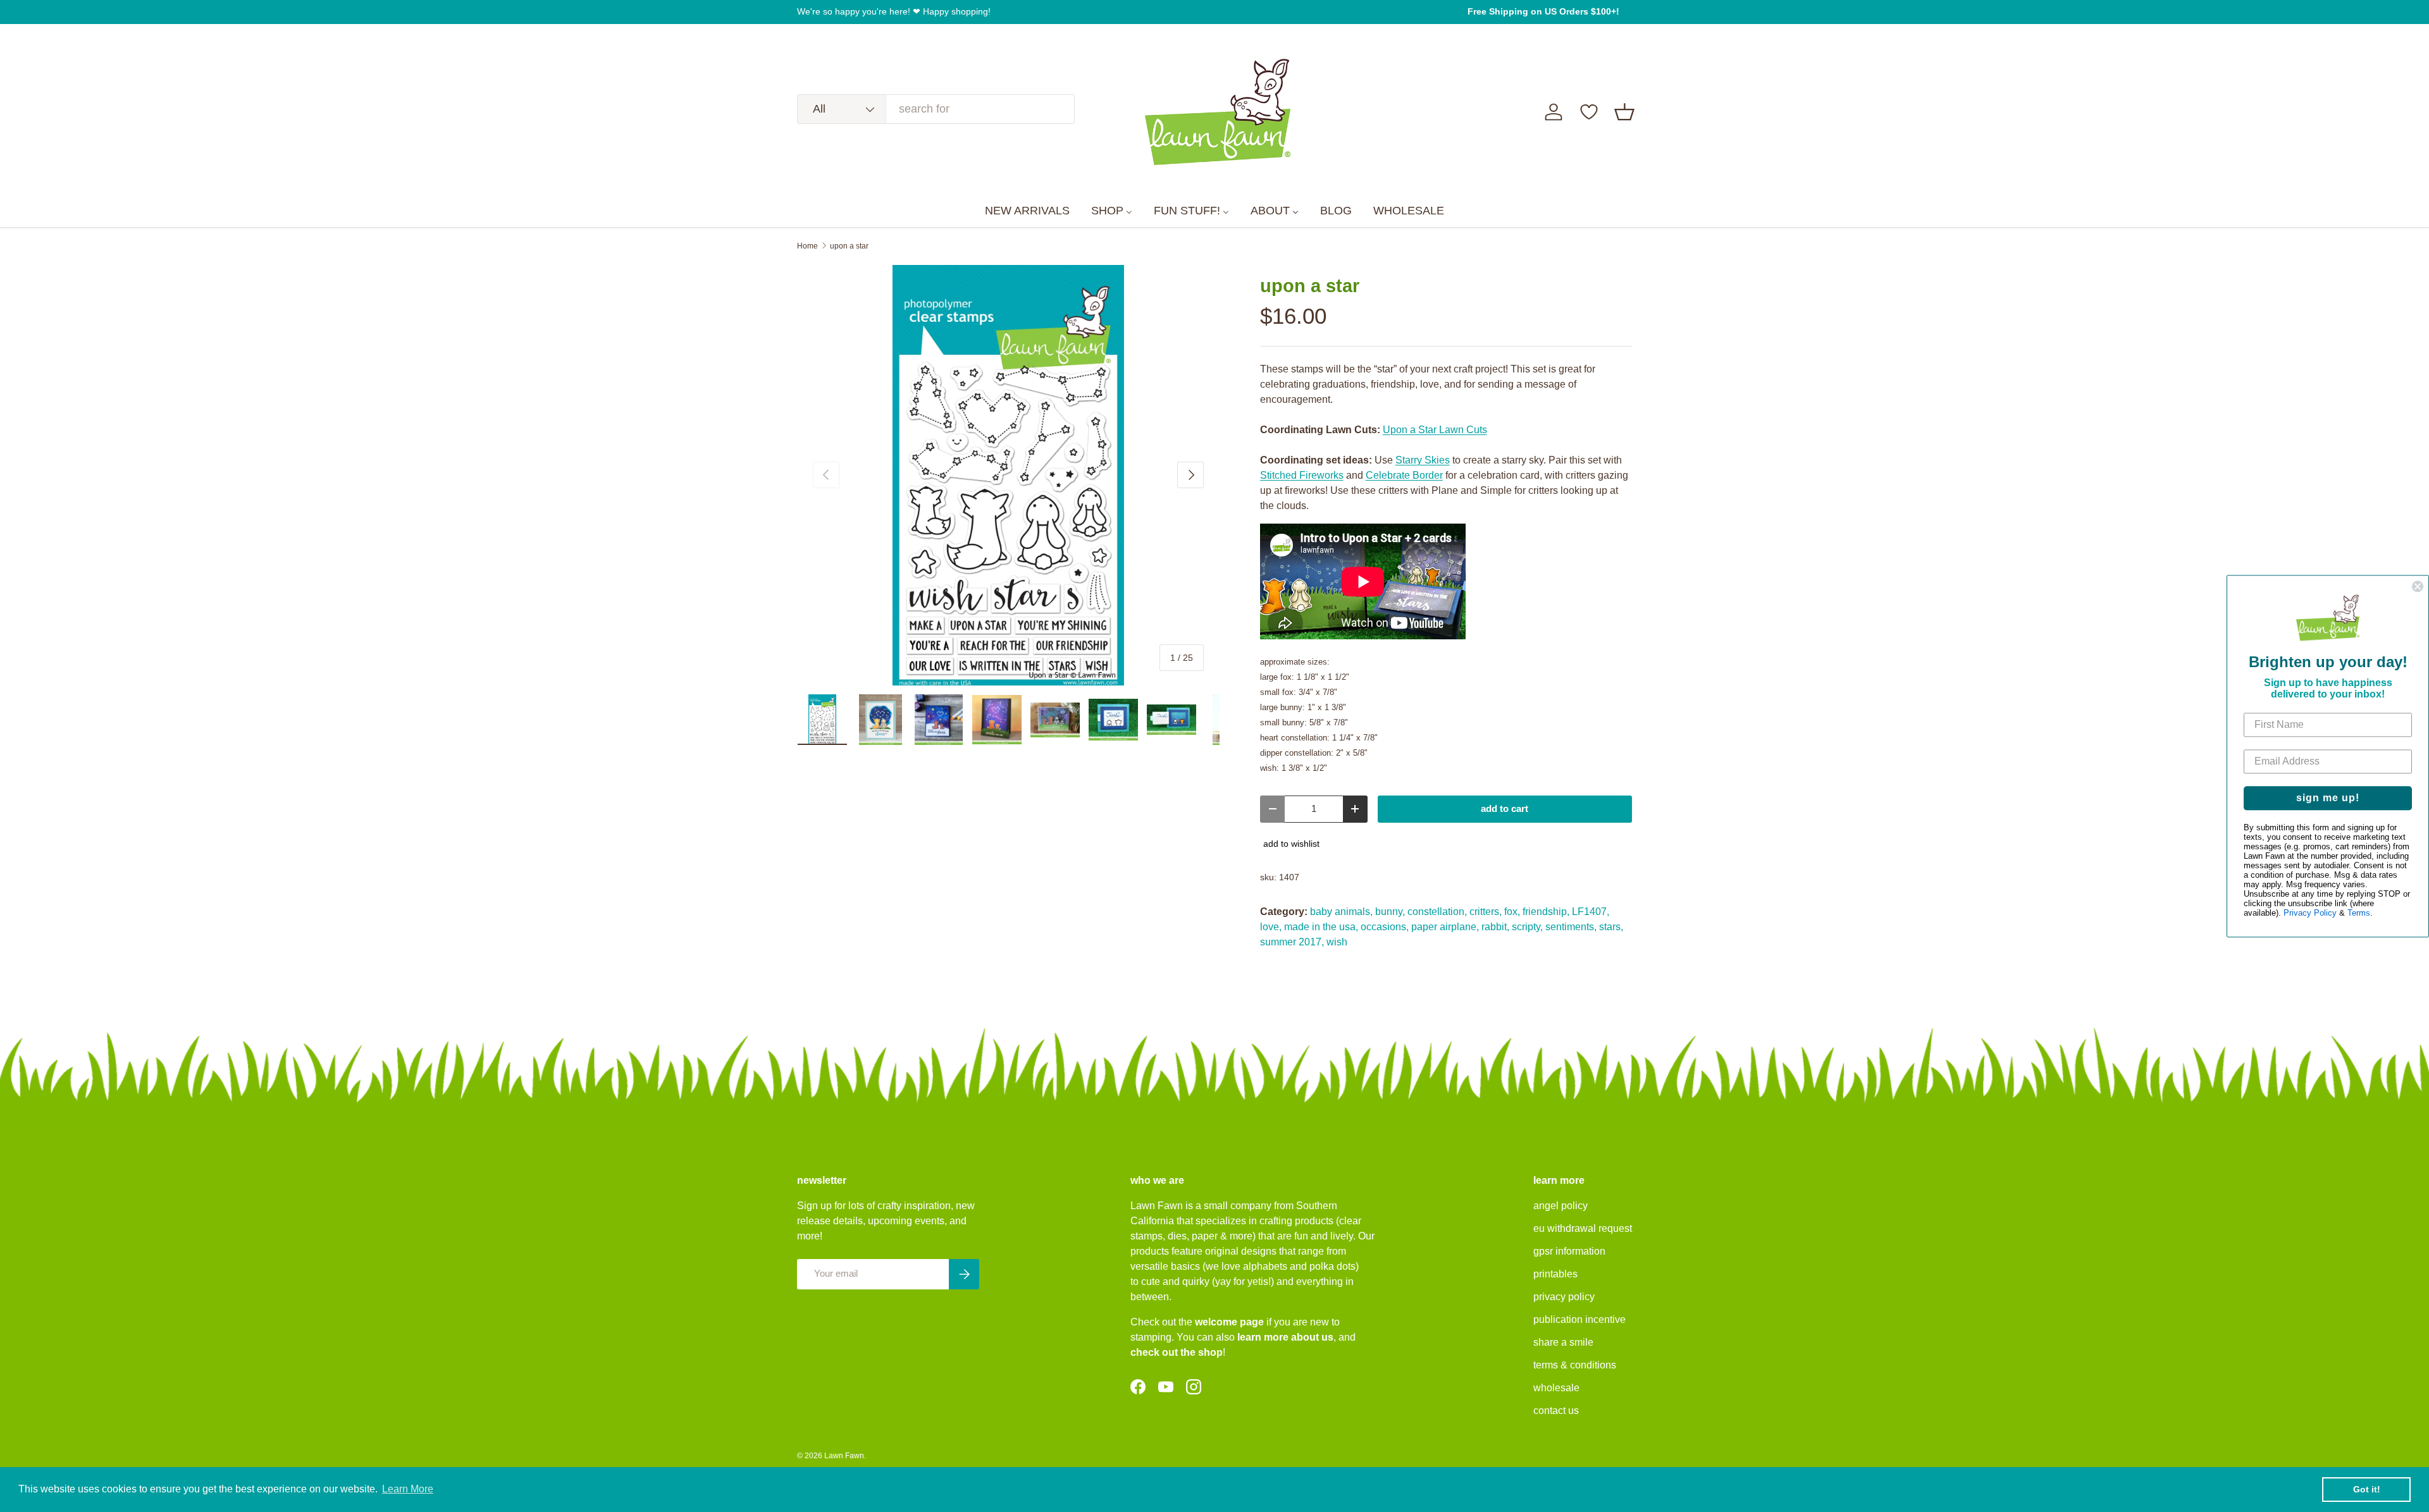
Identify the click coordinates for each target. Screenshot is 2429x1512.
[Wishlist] (1589, 112)
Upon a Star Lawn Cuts (1435, 430)
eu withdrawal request (1583, 1228)
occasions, (1385, 927)
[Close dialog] (2418, 586)
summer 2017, (1292, 942)
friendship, (1546, 912)
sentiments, (1571, 927)
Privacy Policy (2310, 913)
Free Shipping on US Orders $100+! (1543, 11)
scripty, (1527, 927)
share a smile (1563, 1342)
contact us (1556, 1411)
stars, (1611, 927)
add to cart (1505, 809)
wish (1337, 942)
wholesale (1556, 1388)
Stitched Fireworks (1302, 475)
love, (1271, 927)
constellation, (1437, 912)
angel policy (1561, 1206)
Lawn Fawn (844, 1456)
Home (807, 246)
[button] (1624, 112)
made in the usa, (1321, 927)
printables (1555, 1274)
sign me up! (2328, 798)
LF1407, (1591, 912)
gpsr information (1569, 1251)
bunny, (1390, 912)
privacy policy (1564, 1297)
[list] (1008, 476)
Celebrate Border (1404, 475)
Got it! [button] (2367, 1489)
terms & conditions (1575, 1365)
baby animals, (1341, 912)
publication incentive (1579, 1319)
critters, (1486, 912)
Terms (2359, 913)
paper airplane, (1445, 927)
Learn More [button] (408, 1489)
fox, (1512, 912)
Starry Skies (1423, 460)
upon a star (849, 246)
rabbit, (1495, 927)
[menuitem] (1027, 211)
